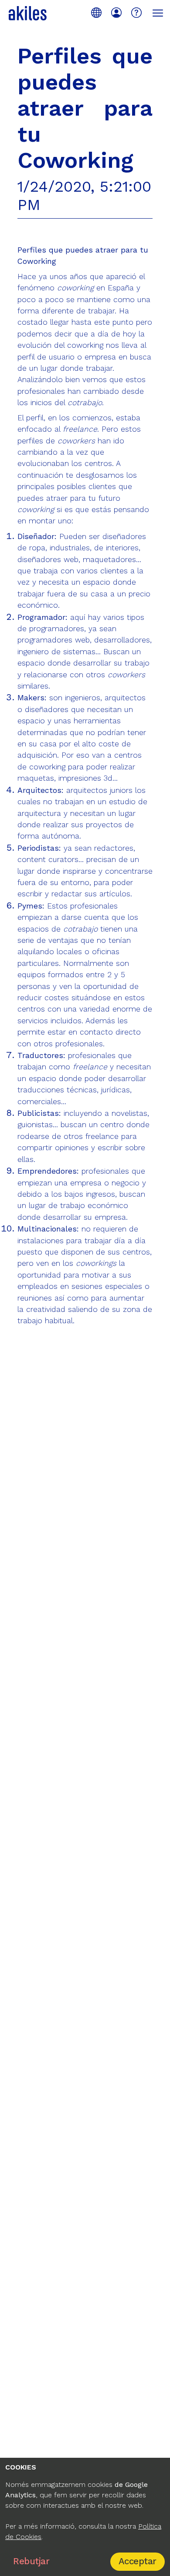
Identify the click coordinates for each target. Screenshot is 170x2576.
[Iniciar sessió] (116, 13)
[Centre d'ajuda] (136, 13)
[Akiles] (28, 13)
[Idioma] (96, 13)
